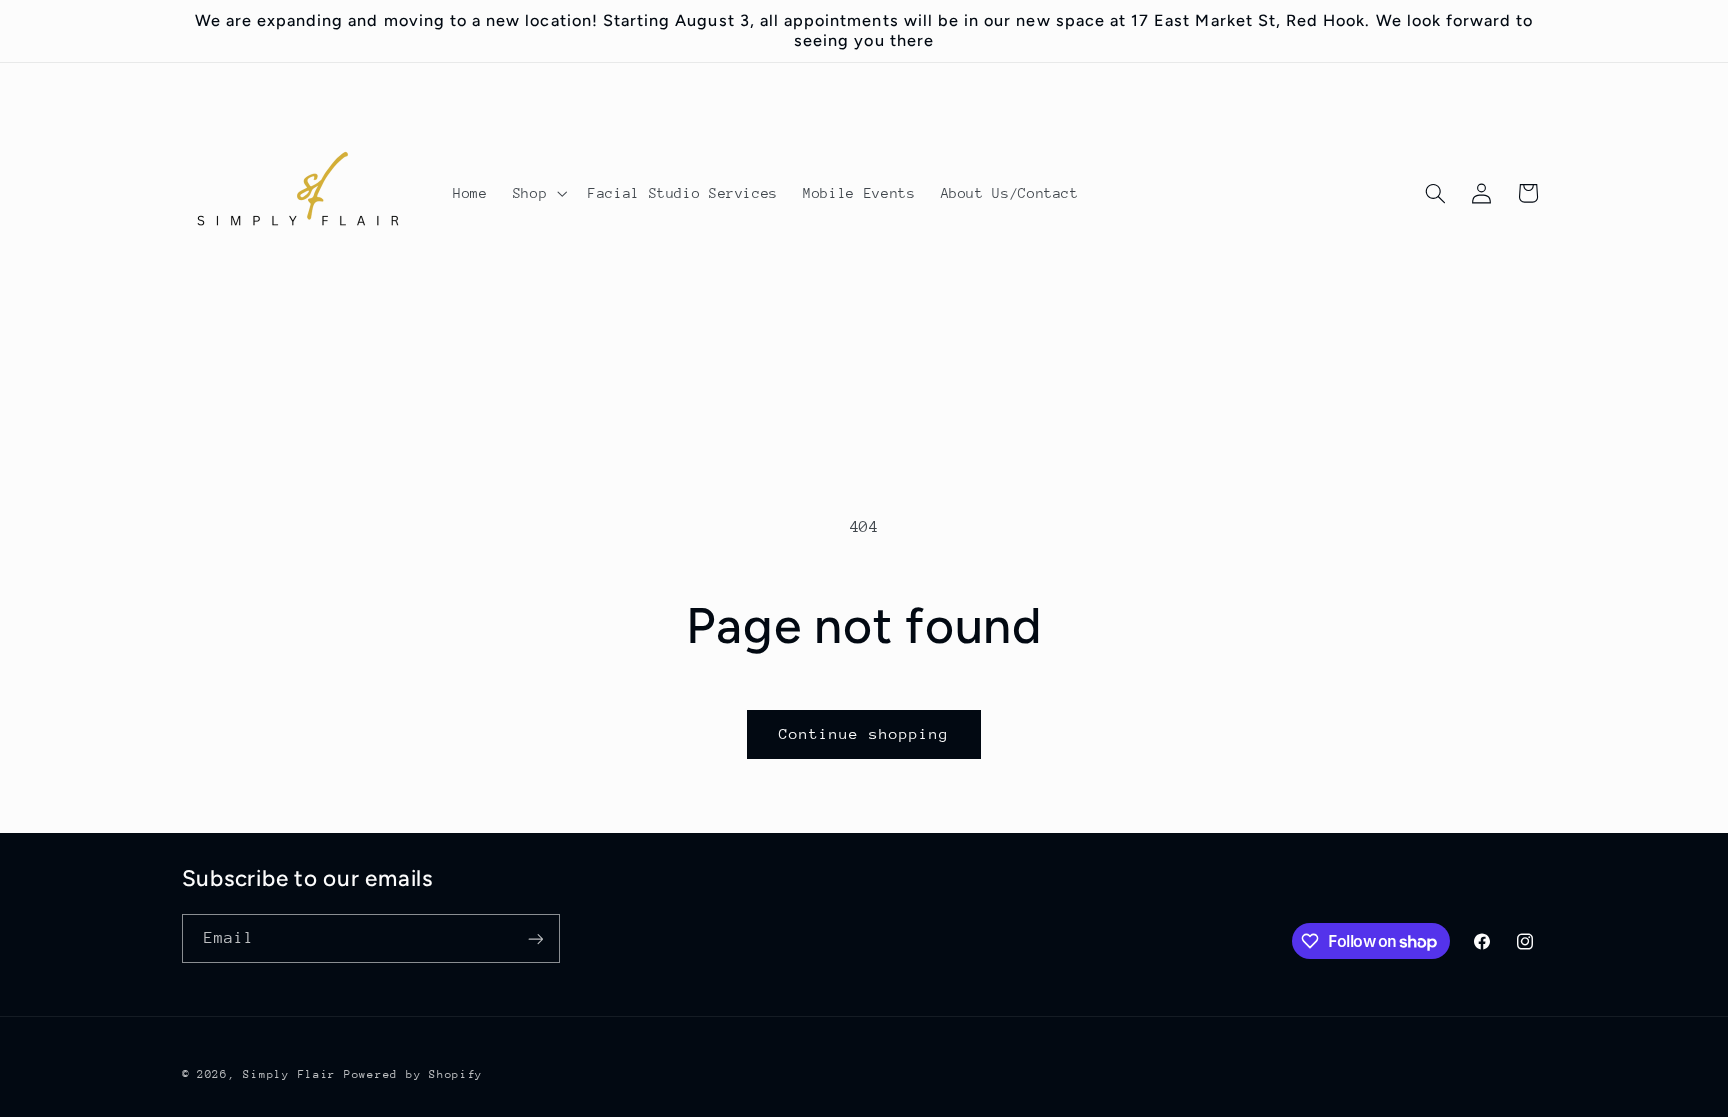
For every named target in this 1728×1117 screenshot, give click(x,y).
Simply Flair (289, 1074)
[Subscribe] (535, 938)
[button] (537, 194)
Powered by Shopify (413, 1074)
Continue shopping (864, 733)
